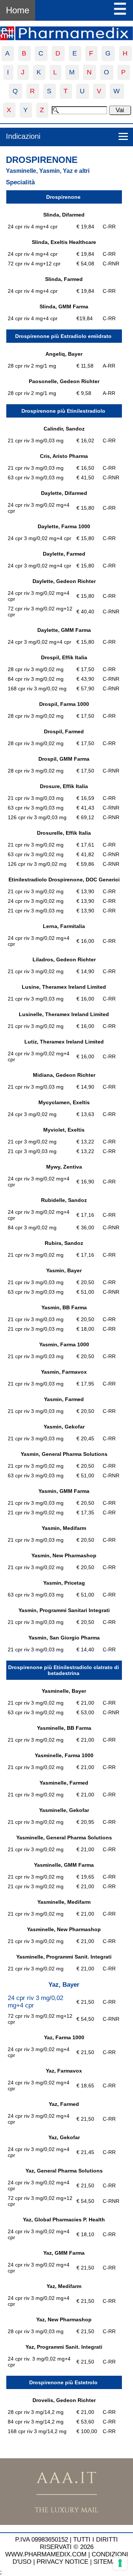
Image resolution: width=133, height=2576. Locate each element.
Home (18, 10)
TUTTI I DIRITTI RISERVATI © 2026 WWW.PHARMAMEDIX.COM (62, 2547)
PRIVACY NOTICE (62, 2562)
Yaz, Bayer (64, 1985)
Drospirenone (42, 160)
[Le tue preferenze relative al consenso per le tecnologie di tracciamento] (120, 2563)
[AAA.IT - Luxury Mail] (66, 2523)
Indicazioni (23, 136)
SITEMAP (107, 2562)
